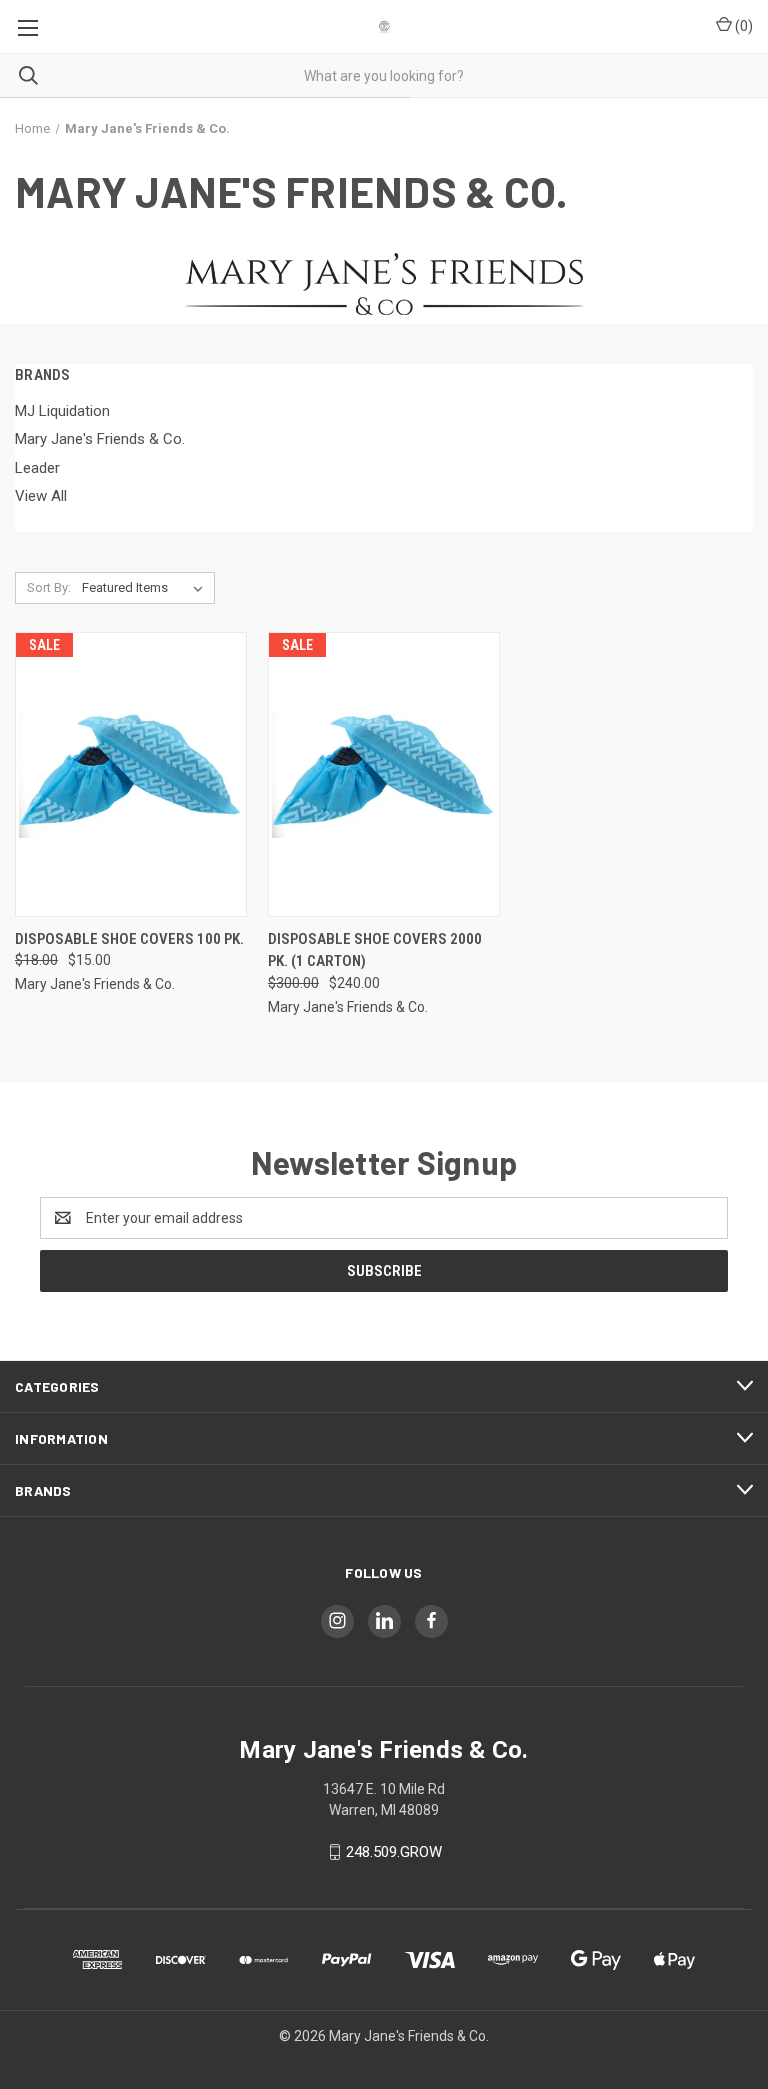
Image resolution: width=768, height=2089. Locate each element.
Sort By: (49, 587)
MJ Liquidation (62, 411)
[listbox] (146, 588)
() (742, 26)
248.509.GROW (394, 1852)
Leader (37, 468)
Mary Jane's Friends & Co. (100, 439)
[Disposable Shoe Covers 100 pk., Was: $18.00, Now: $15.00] (131, 774)
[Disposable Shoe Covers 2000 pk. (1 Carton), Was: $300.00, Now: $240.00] (384, 774)
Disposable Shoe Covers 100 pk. (129, 939)
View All (41, 496)
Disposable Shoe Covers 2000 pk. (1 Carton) (375, 950)
